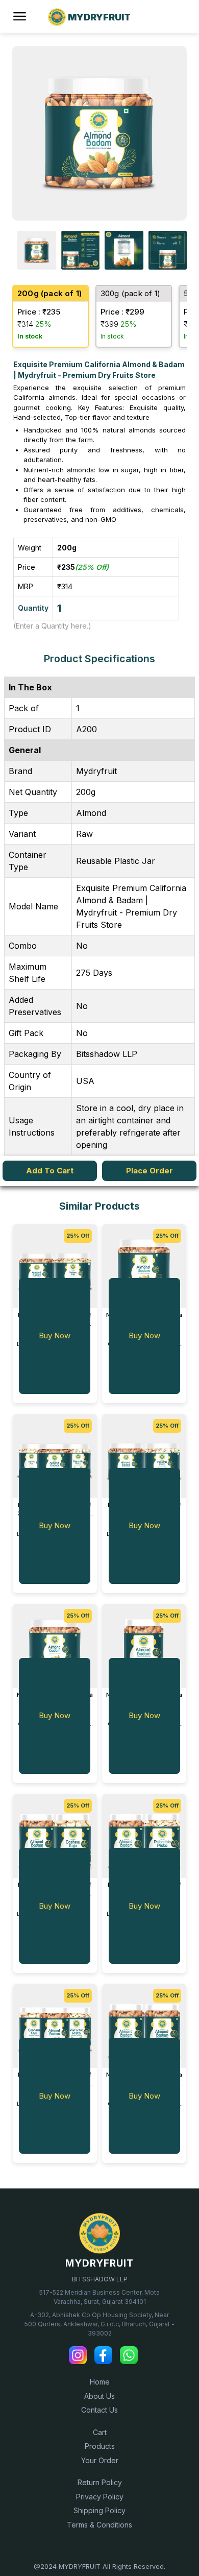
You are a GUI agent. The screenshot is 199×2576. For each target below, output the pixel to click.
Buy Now (55, 1335)
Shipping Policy (99, 2510)
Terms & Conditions (99, 2525)
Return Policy (100, 2482)
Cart (100, 2432)
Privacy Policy (100, 2497)
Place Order (150, 1171)
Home (100, 2382)
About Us (99, 2396)
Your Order (100, 2460)
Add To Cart (50, 1171)
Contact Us (99, 2410)
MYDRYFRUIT (99, 2263)
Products (100, 2446)
